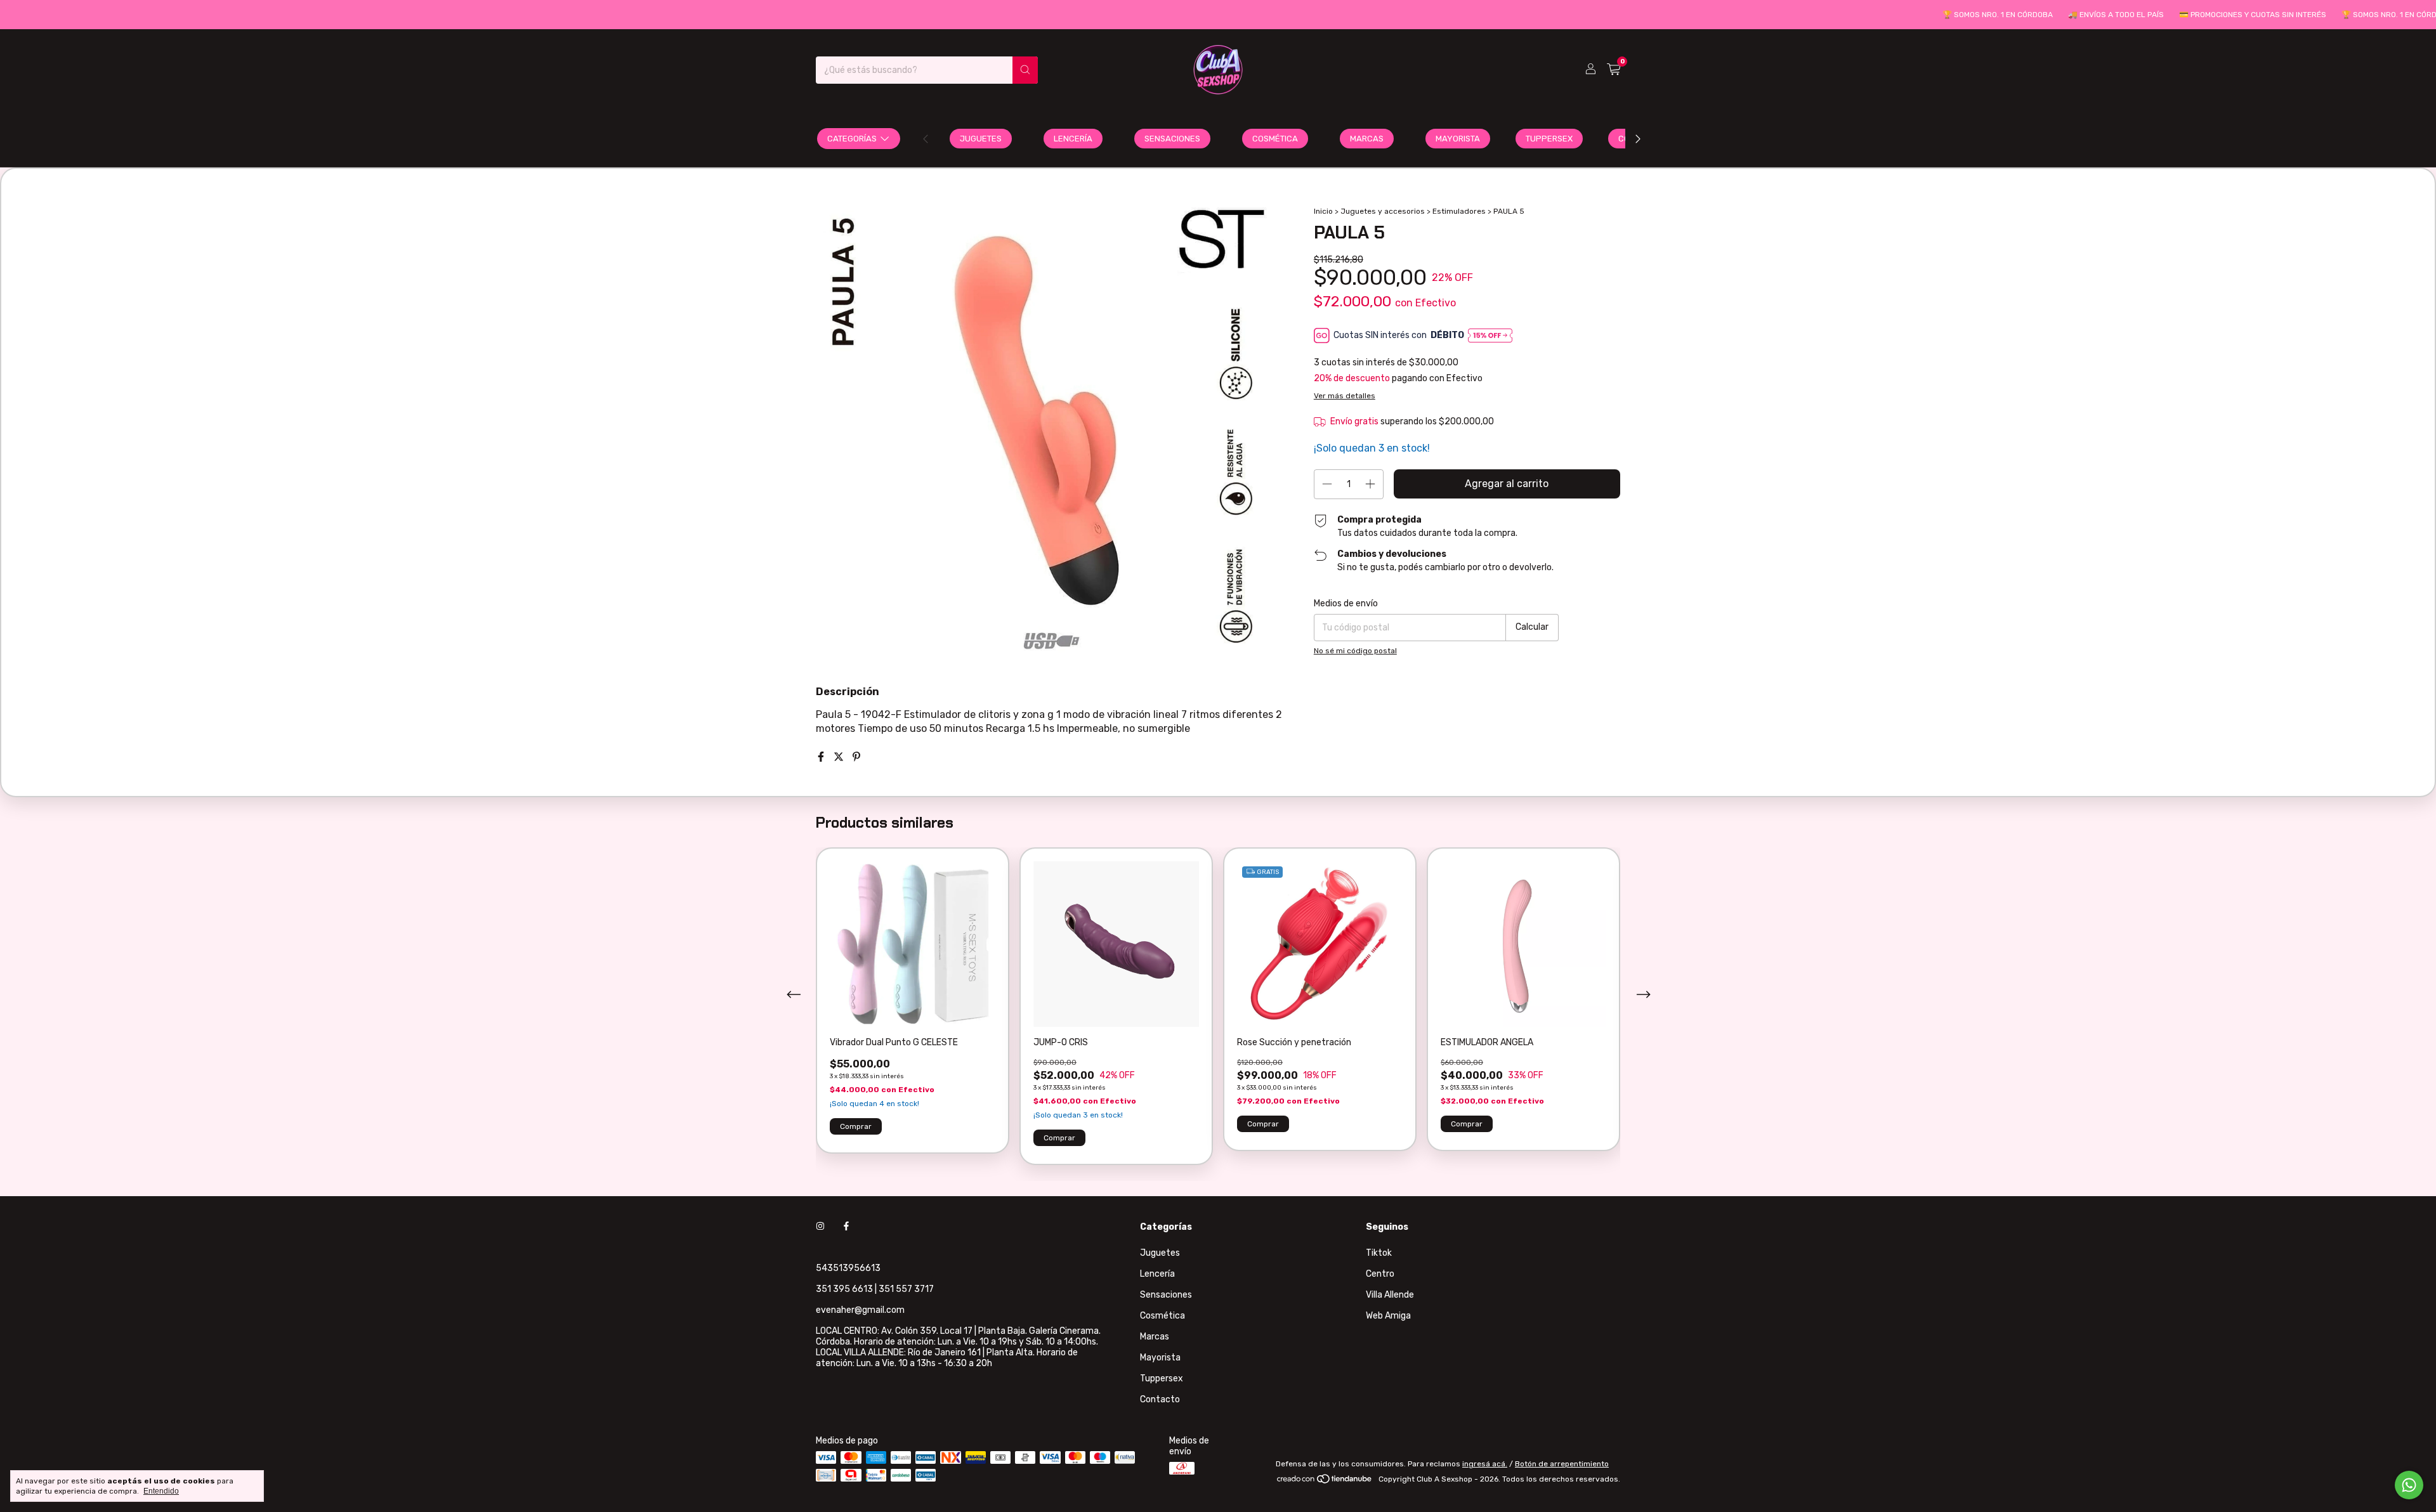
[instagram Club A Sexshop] (820, 1227)
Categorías (852, 139)
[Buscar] (1025, 70)
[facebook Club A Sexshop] (846, 1227)
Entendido (161, 1491)
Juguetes (981, 139)
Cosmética (1275, 139)
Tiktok (1379, 1253)
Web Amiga (1388, 1316)
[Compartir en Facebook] (822, 757)
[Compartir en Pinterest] (856, 757)
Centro (1380, 1274)
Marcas (1367, 139)
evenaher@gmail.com (860, 1310)
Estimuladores (1460, 211)
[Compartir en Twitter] (840, 757)
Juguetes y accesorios (1383, 211)
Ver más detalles (1345, 396)
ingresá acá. (1485, 1464)
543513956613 (848, 1268)
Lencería (1073, 139)
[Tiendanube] (1325, 1482)
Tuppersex (1549, 139)
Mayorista (1458, 139)
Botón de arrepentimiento (1562, 1464)
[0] (1614, 70)
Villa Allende (1390, 1295)
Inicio (1323, 211)
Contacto (1160, 1399)
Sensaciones (1172, 139)
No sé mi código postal (1355, 651)
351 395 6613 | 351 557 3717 (875, 1289)
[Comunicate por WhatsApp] (2409, 1485)
